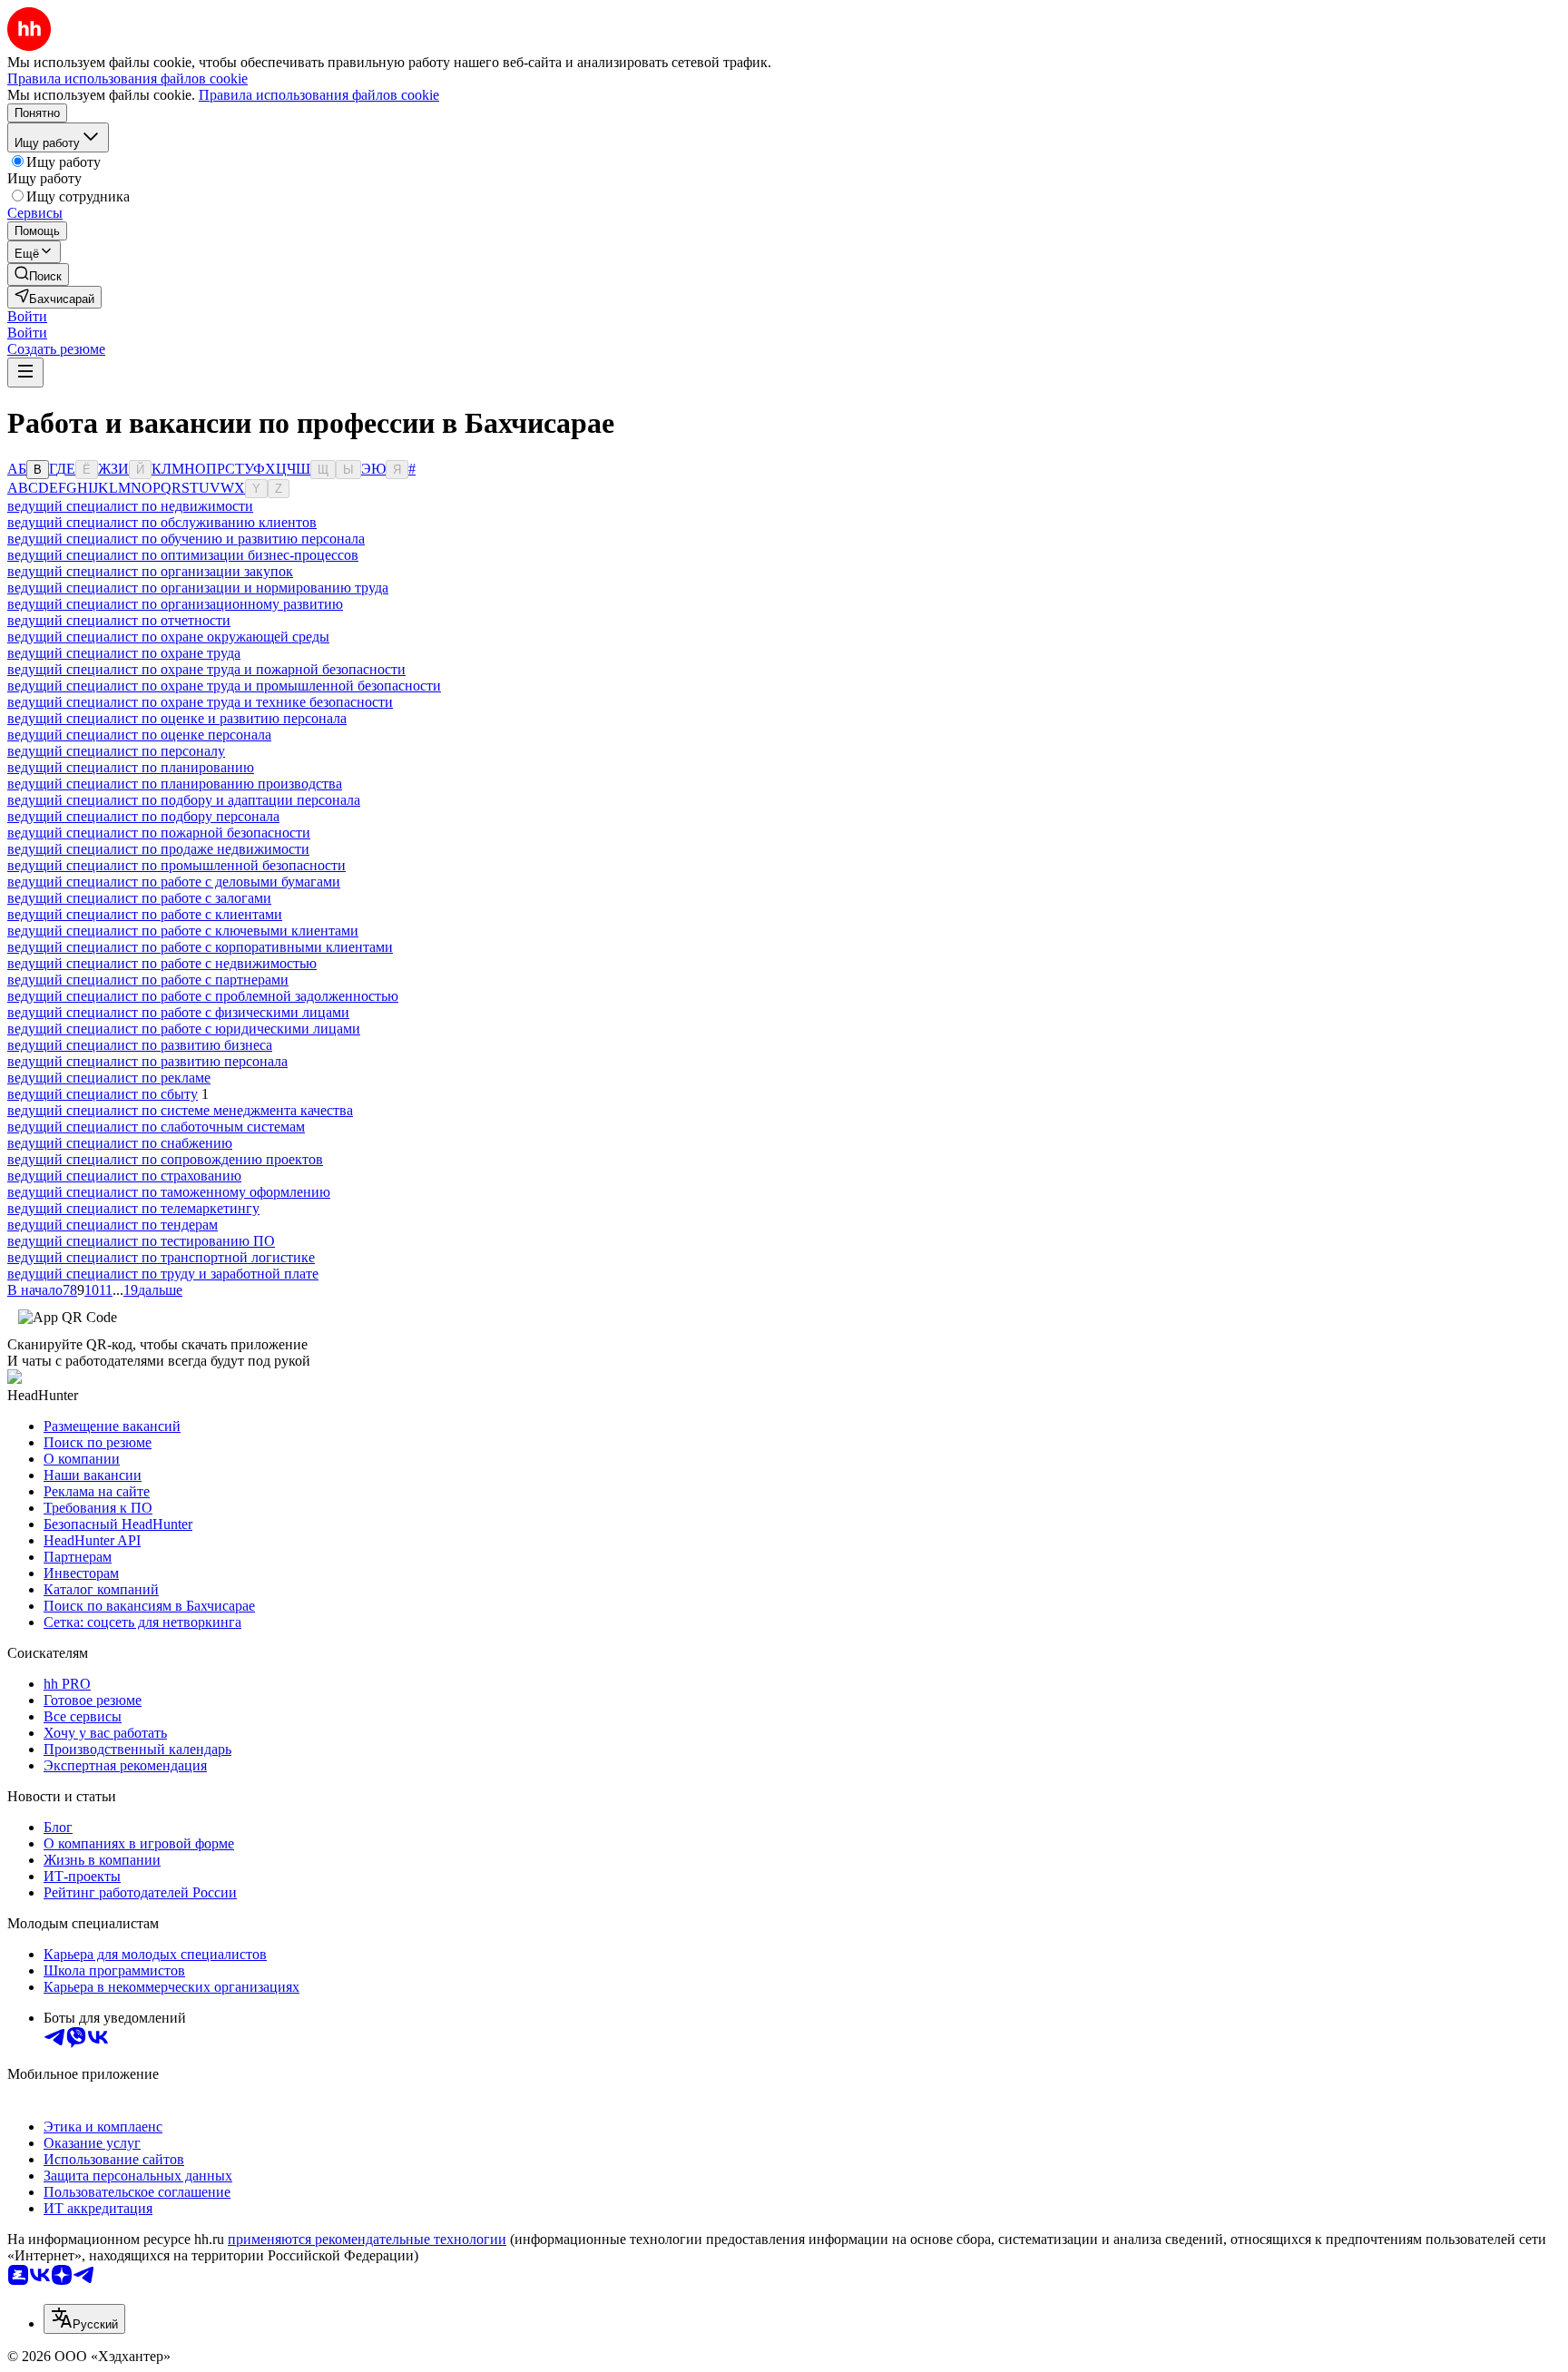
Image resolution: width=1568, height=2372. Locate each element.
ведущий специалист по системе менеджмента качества (180, 1110)
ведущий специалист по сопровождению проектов (165, 1159)
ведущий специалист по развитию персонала (147, 1061)
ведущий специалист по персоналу (116, 751)
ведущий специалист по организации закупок (150, 571)
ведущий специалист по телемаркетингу (133, 1208)
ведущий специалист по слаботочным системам (156, 1127)
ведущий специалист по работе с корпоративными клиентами (200, 947)
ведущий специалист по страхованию (124, 1176)
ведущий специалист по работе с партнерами (148, 980)
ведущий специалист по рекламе (109, 1078)
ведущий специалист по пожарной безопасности (159, 833)
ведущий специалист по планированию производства (175, 784)
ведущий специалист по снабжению (120, 1143)
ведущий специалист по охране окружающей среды (168, 637)
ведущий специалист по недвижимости (130, 506)
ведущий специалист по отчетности (119, 620)
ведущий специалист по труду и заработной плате (163, 1274)
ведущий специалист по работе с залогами (139, 898)
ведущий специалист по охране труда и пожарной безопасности (206, 669)
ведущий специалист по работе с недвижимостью (162, 963)
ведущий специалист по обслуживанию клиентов (162, 522)
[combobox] (84, 2319)
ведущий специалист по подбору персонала (143, 816)
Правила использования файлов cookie (319, 95)
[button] (27, 316)
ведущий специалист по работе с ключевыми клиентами (183, 931)
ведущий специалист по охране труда (124, 653)
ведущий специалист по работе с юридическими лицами (184, 1029)
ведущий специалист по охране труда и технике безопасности (200, 702)
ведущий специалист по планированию (131, 767)
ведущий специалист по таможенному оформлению (169, 1192)
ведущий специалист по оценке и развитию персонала (177, 718)
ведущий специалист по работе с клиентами (145, 914)
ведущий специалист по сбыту (103, 1094)
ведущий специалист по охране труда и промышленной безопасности (224, 686)
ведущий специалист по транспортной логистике (161, 1257)
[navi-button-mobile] (25, 372)
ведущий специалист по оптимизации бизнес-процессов (183, 555)
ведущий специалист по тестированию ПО (141, 1241)
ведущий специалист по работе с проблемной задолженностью (203, 996)
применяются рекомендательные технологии (367, 2239)
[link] (38, 274)
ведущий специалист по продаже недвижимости (158, 849)
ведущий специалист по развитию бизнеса (140, 1045)
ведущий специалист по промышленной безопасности (176, 865)
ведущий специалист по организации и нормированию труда (198, 588)
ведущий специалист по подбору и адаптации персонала (184, 800)
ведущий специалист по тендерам (113, 1225)
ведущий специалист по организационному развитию (175, 604)
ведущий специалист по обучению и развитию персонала (186, 539)
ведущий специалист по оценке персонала (139, 735)
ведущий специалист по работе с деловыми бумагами (174, 882)
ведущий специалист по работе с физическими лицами (178, 1012)
